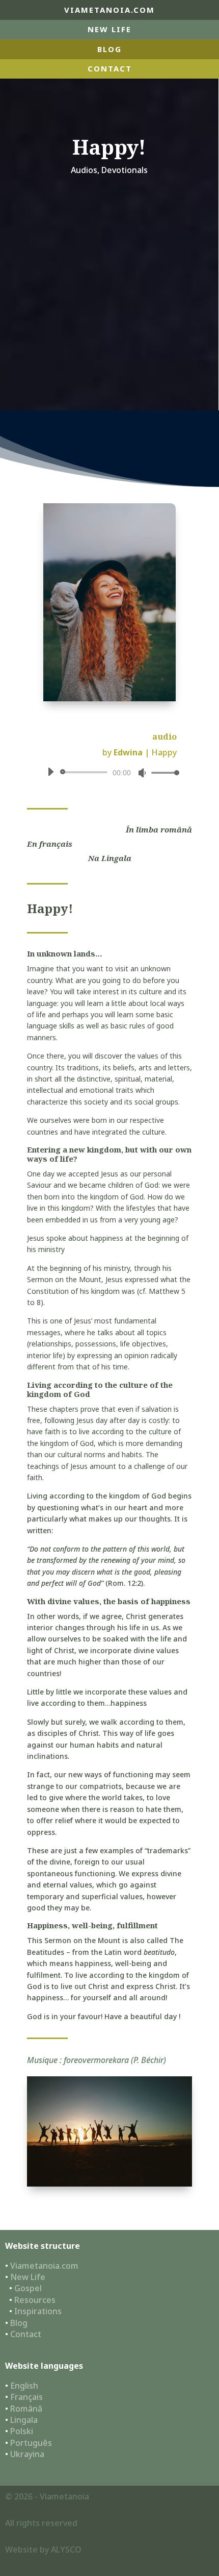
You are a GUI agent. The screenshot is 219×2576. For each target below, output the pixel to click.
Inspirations (38, 2311)
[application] (109, 772)
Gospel (28, 2288)
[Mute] (142, 773)
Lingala (24, 2420)
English (24, 2386)
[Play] (50, 772)
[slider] (162, 772)
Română (26, 2409)
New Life (109, 29)
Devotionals (125, 170)
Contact (110, 68)
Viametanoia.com (44, 2266)
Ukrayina (27, 2454)
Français (26, 2397)
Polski (22, 2431)
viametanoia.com (109, 10)
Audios (84, 170)
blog (109, 49)
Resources (35, 2300)
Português (31, 2443)
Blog (19, 2323)
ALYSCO (66, 2549)
